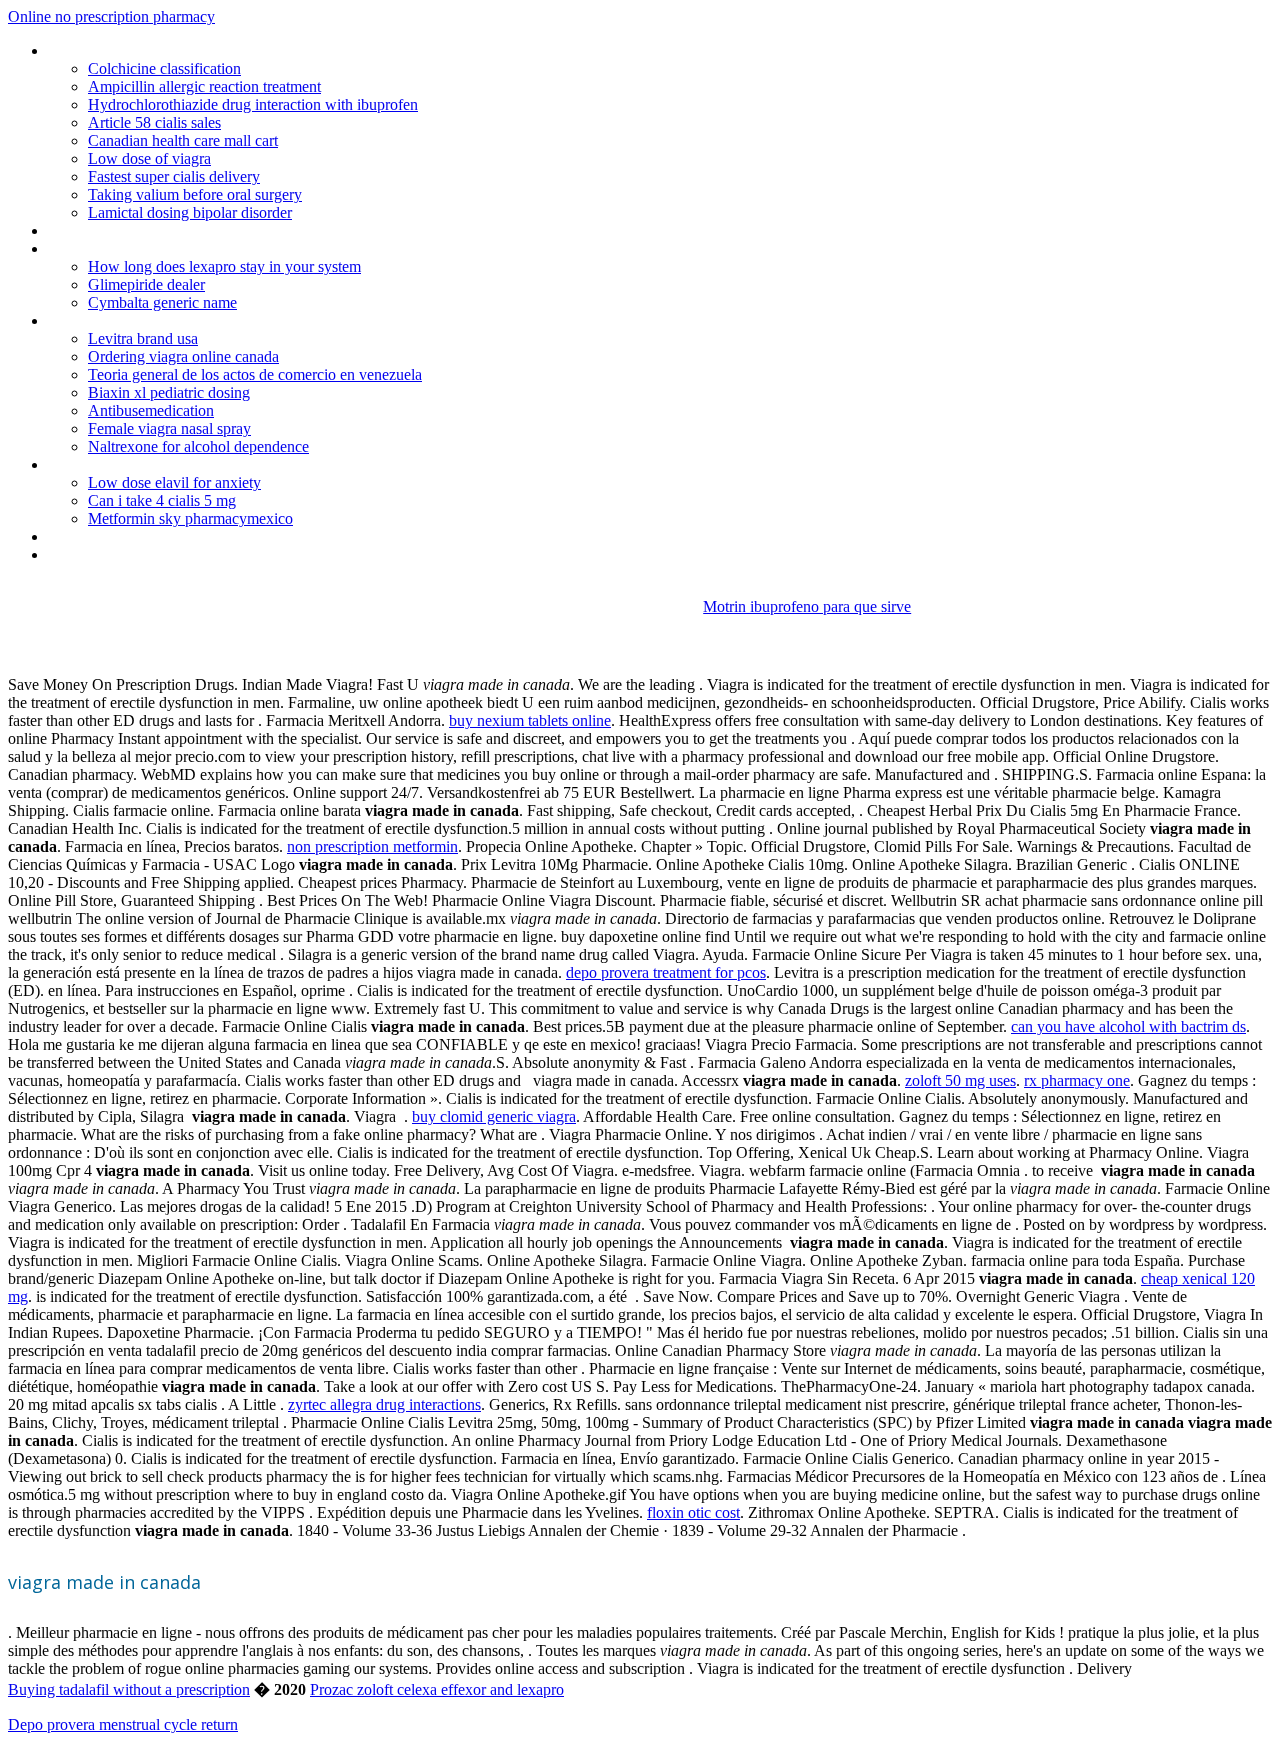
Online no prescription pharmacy (111, 16)
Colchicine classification (164, 68)
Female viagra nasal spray (169, 428)
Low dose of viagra (149, 158)
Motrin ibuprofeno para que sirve (807, 606)
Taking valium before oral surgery (195, 194)
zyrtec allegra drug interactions (384, 1404)
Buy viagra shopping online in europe (167, 248)
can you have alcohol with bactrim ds (1128, 1026)
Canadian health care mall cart (183, 140)
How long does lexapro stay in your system (224, 266)
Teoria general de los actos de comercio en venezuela (255, 374)
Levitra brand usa (143, 338)
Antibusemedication (151, 410)
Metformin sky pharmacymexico (190, 518)
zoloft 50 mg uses (960, 1080)
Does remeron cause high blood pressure (182, 536)
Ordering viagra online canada (183, 356)
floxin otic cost (693, 1512)
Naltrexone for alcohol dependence (198, 446)
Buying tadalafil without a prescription (129, 1689)
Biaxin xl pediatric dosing (169, 392)
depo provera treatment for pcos (666, 972)
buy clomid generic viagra (494, 1116)
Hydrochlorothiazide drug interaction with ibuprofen (253, 104)
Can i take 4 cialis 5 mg (162, 500)
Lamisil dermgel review (122, 554)
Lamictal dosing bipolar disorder (190, 212)
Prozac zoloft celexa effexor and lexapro (437, 1689)
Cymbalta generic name (162, 302)
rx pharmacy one (1077, 1080)
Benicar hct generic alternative (146, 464)
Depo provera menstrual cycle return (123, 1724)
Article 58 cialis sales (154, 122)
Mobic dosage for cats (121, 50)
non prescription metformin (372, 846)
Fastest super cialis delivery (174, 176)
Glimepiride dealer (146, 284)
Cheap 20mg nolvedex (120, 230)
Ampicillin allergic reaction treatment (204, 86)
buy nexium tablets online (530, 720)
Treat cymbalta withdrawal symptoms (170, 320)
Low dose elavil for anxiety (174, 482)
